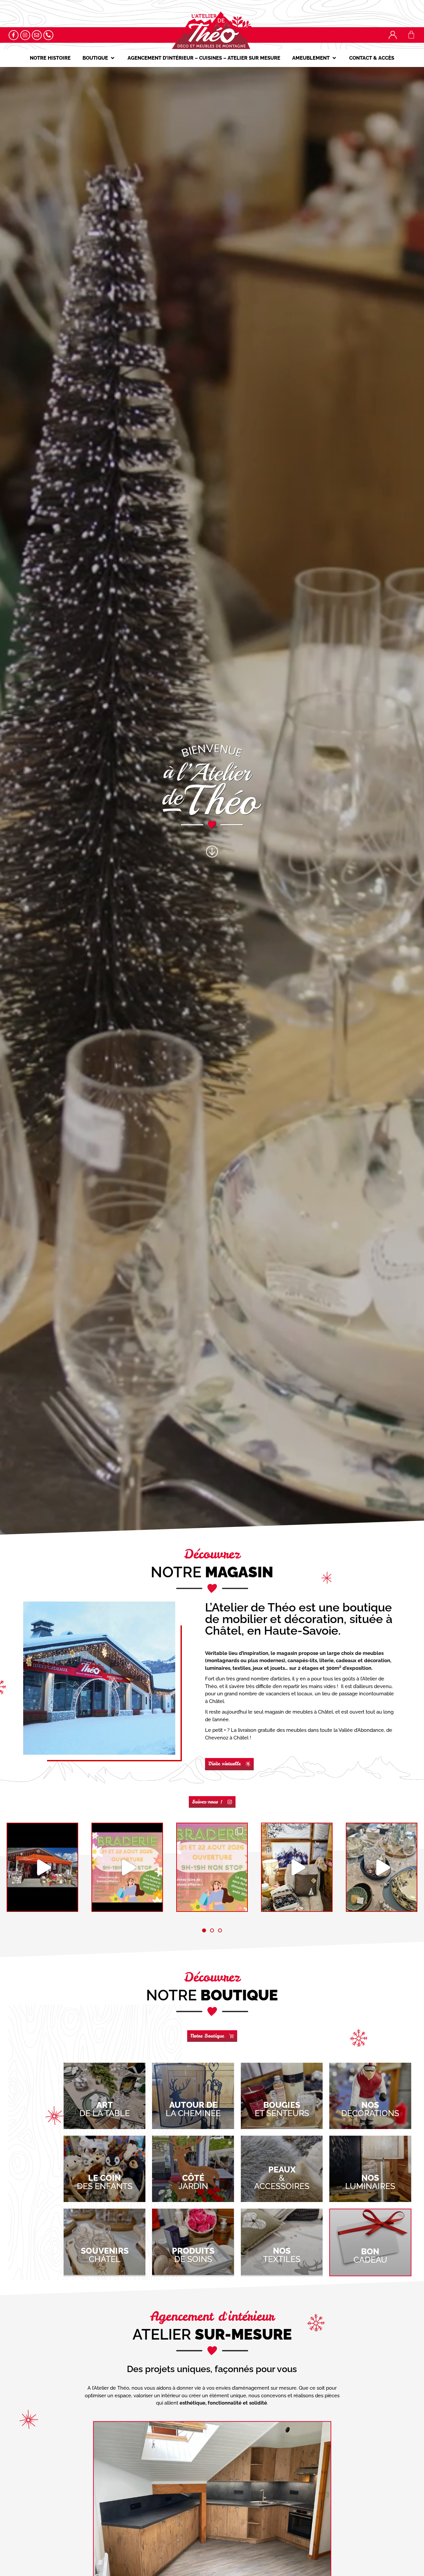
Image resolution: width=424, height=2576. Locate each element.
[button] (99, 58)
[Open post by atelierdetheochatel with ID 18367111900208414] (42, 1867)
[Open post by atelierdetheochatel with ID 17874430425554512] (297, 1867)
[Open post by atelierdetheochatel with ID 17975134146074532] (382, 1867)
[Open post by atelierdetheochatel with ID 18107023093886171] (212, 1867)
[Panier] (411, 35)
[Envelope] (37, 35)
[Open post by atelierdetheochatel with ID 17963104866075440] (127, 1867)
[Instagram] (25, 35)
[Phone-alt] (48, 35)
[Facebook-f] (14, 35)
